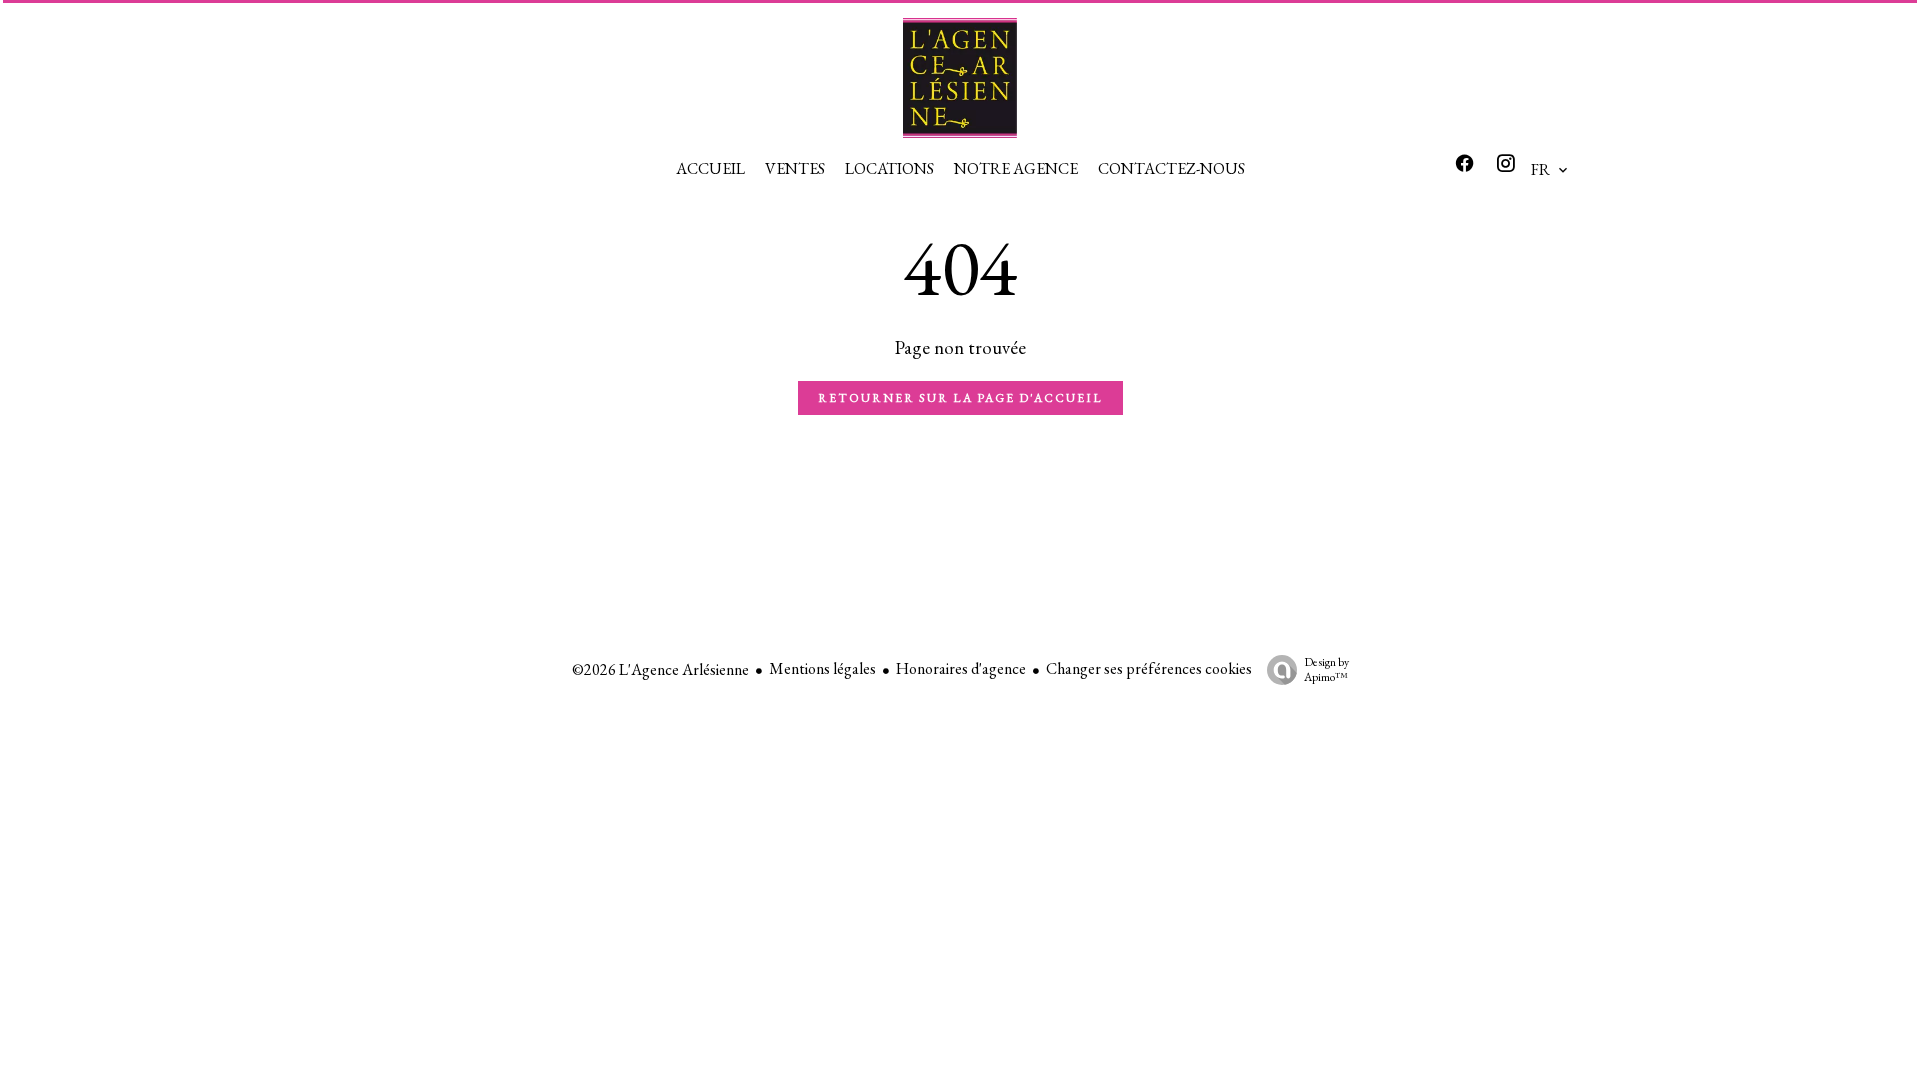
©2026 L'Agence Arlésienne (660, 669)
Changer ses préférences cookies (1149, 668)
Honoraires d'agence (961, 668)
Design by (1326, 669)
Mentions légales (822, 668)
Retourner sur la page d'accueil (960, 398)
